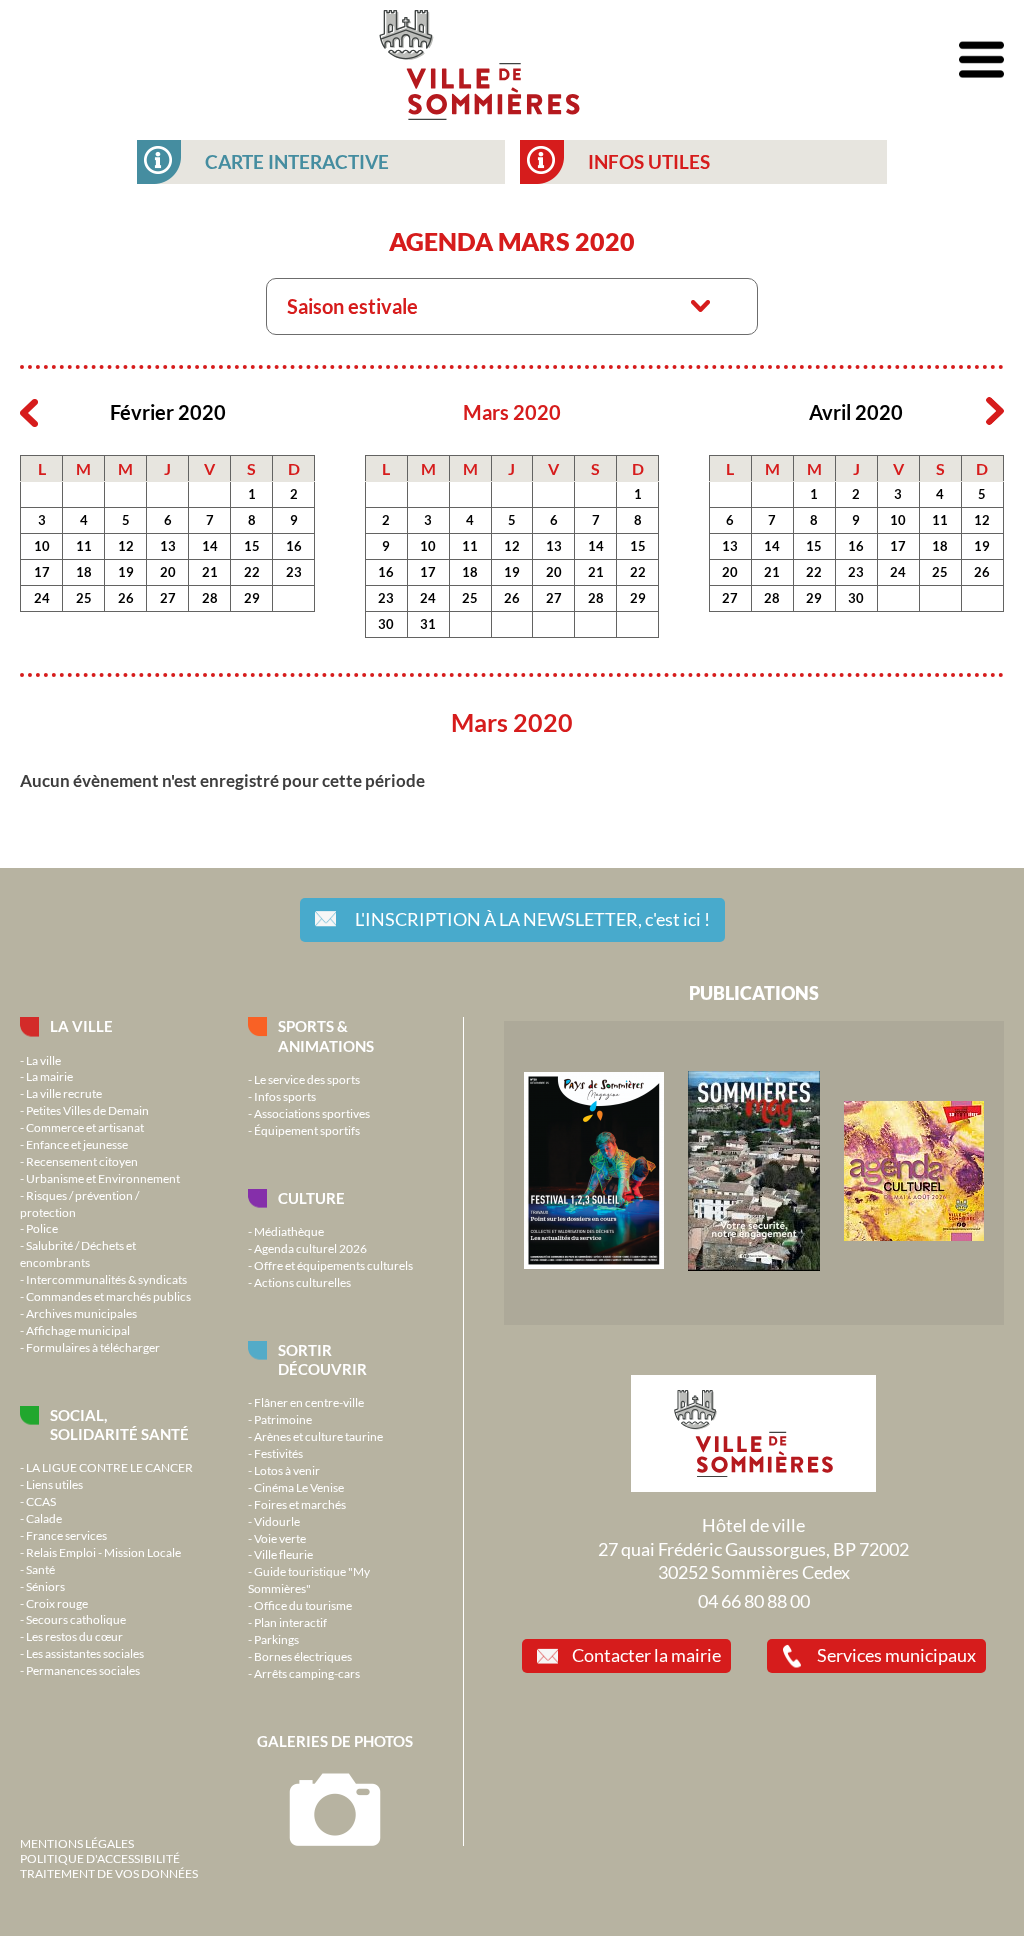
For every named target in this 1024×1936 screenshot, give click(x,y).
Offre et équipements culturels (333, 1265)
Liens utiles (54, 1484)
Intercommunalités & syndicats (106, 1279)
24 (42, 598)
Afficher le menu (981, 60)
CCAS (41, 1501)
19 (126, 572)
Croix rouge (57, 1603)
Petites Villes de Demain (87, 1110)
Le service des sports (307, 1079)
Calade (44, 1518)
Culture (311, 1198)
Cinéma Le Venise (299, 1487)
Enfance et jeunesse (77, 1144)
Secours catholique (76, 1619)
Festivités (278, 1453)
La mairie (49, 1076)
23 (294, 572)
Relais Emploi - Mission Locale (103, 1552)
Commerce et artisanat (85, 1127)
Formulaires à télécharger (93, 1347)
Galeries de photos (335, 1741)
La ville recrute (64, 1093)
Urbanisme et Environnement (103, 1178)
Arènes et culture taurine (318, 1436)
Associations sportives (312, 1113)
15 (252, 546)
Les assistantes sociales (85, 1653)
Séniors (45, 1586)
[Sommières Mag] (754, 1266)
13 (168, 546)
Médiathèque (289, 1231)
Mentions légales (77, 1843)
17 (42, 572)
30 (386, 624)
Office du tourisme (303, 1605)
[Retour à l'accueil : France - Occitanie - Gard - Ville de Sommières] (479, 60)
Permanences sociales (83, 1670)
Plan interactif (290, 1622)
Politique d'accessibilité (100, 1858)
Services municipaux (896, 1655)
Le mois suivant (995, 412)
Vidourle (277, 1521)
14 (210, 546)
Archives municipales (81, 1313)
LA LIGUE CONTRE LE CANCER (109, 1467)
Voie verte (280, 1538)
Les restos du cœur (74, 1636)
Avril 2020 (856, 412)
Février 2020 (168, 412)
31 (428, 624)
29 (252, 598)
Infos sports (285, 1096)
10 (42, 546)
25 (84, 598)
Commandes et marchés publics (108, 1296)
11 (84, 546)
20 (168, 572)
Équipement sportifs (307, 1130)
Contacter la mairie (646, 1655)
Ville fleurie (283, 1554)
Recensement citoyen (82, 1161)
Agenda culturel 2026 (310, 1248)
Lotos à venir (287, 1470)
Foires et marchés (300, 1504)
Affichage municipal (78, 1330)
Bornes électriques (303, 1656)
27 (168, 598)
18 (84, 572)
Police (42, 1228)
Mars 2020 (512, 412)
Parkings (276, 1639)
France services (66, 1535)
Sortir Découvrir (322, 1359)
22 (252, 572)
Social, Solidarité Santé (119, 1424)
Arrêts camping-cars (307, 1673)
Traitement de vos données (109, 1873)
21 (210, 572)
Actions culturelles (302, 1282)
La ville (81, 1026)
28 (210, 598)
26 (126, 598)
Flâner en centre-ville (309, 1402)
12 (126, 546)
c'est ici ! (532, 919)
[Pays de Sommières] (594, 1264)
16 (294, 546)
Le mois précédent (29, 412)
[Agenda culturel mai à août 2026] (914, 1236)
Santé (40, 1569)
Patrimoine (283, 1419)
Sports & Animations (326, 1035)
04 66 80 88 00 (754, 1601)
